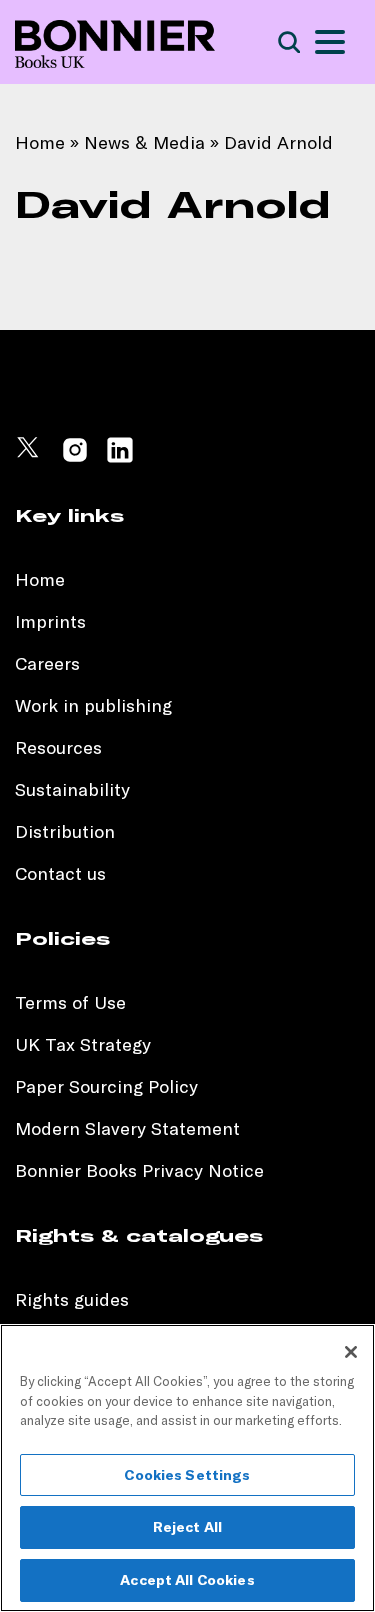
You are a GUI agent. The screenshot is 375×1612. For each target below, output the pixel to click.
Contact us (60, 873)
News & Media (144, 142)
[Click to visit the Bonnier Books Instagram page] (75, 458)
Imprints (50, 621)
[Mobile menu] (330, 42)
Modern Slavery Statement (127, 1128)
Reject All (187, 1527)
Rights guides (72, 1299)
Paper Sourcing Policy (106, 1086)
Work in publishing (93, 705)
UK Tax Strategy (83, 1044)
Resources (58, 747)
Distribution (65, 831)
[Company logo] (115, 42)
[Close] (351, 1352)
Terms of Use (70, 1002)
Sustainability (75, 789)
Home (40, 142)
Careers (47, 663)
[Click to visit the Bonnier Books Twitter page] (30, 458)
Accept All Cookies (187, 1580)
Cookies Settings (187, 1475)
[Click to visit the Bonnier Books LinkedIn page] (120, 458)
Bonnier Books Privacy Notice (139, 1170)
